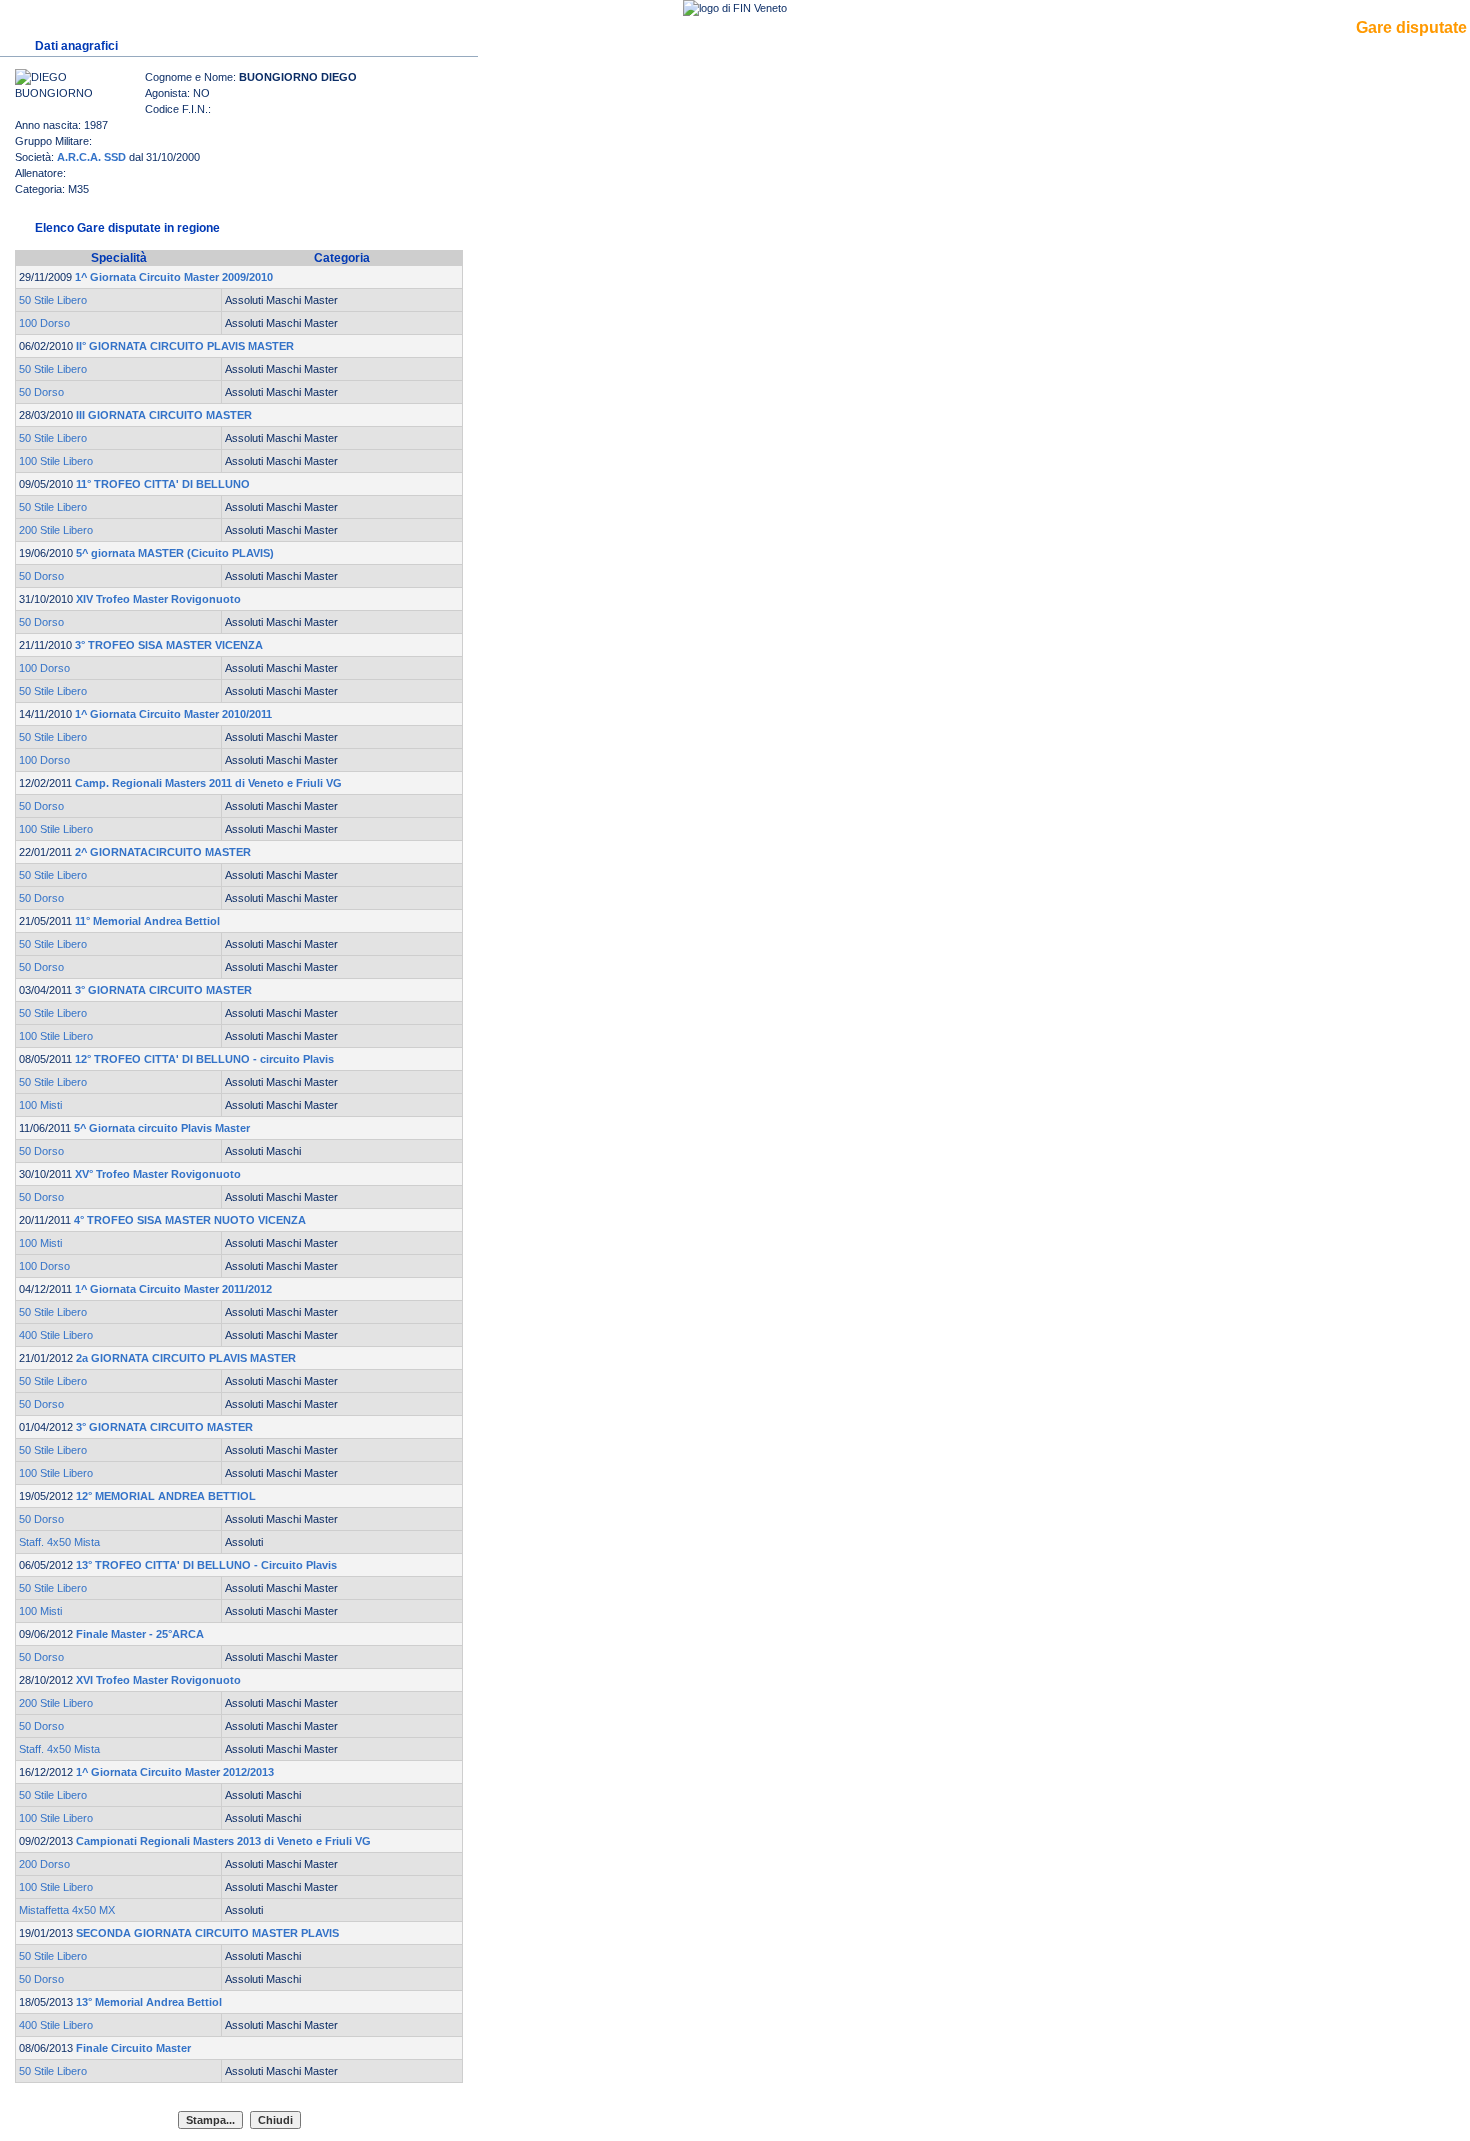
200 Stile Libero (56, 530)
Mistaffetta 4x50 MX (67, 1910)
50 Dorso (41, 392)
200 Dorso (44, 1864)
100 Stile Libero (56, 461)
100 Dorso (44, 323)
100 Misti (40, 1105)
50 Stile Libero (53, 300)
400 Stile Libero (56, 1335)
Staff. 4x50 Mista (59, 1542)
